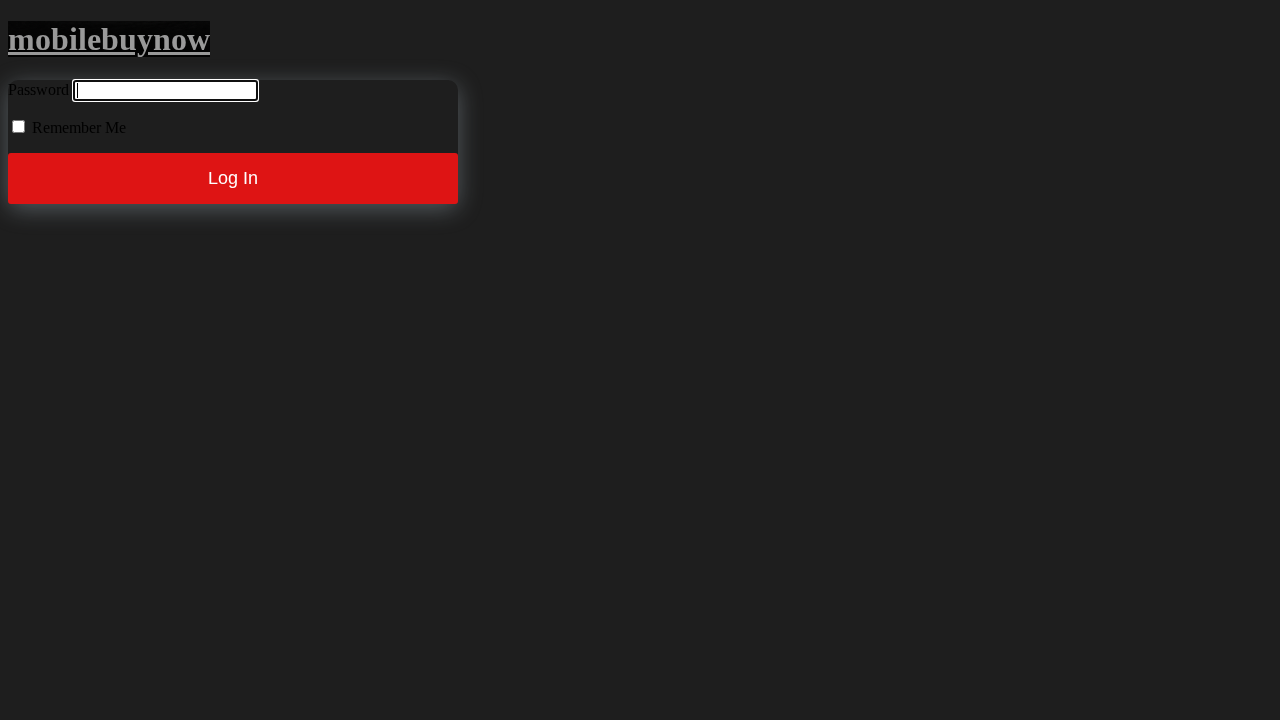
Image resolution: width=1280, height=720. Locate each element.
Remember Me (77, 127)
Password (38, 89)
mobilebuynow (109, 39)
